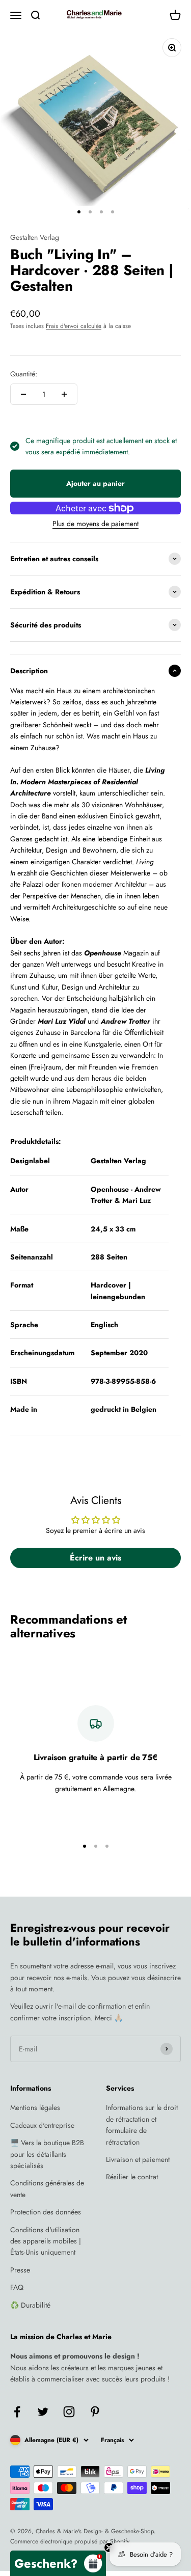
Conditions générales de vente (47, 2188)
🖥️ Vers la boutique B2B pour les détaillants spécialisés (47, 2154)
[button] (58, 2563)
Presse (20, 2270)
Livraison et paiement (138, 2159)
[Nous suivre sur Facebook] (17, 2412)
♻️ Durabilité (30, 2305)
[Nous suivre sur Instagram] (69, 2412)
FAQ (17, 2287)
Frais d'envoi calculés (74, 326)
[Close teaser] (109, 2547)
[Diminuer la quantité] (23, 394)
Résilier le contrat (132, 2177)
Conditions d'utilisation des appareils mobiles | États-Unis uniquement (46, 2241)
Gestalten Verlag (35, 237)
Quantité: (24, 374)
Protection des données (46, 2212)
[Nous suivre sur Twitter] (43, 2412)
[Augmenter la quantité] (64, 394)
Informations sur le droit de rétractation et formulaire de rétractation (142, 2125)
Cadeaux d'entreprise (42, 2125)
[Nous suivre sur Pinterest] (95, 2412)
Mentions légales (35, 2107)
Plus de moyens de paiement (95, 524)
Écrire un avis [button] (95, 1558)
